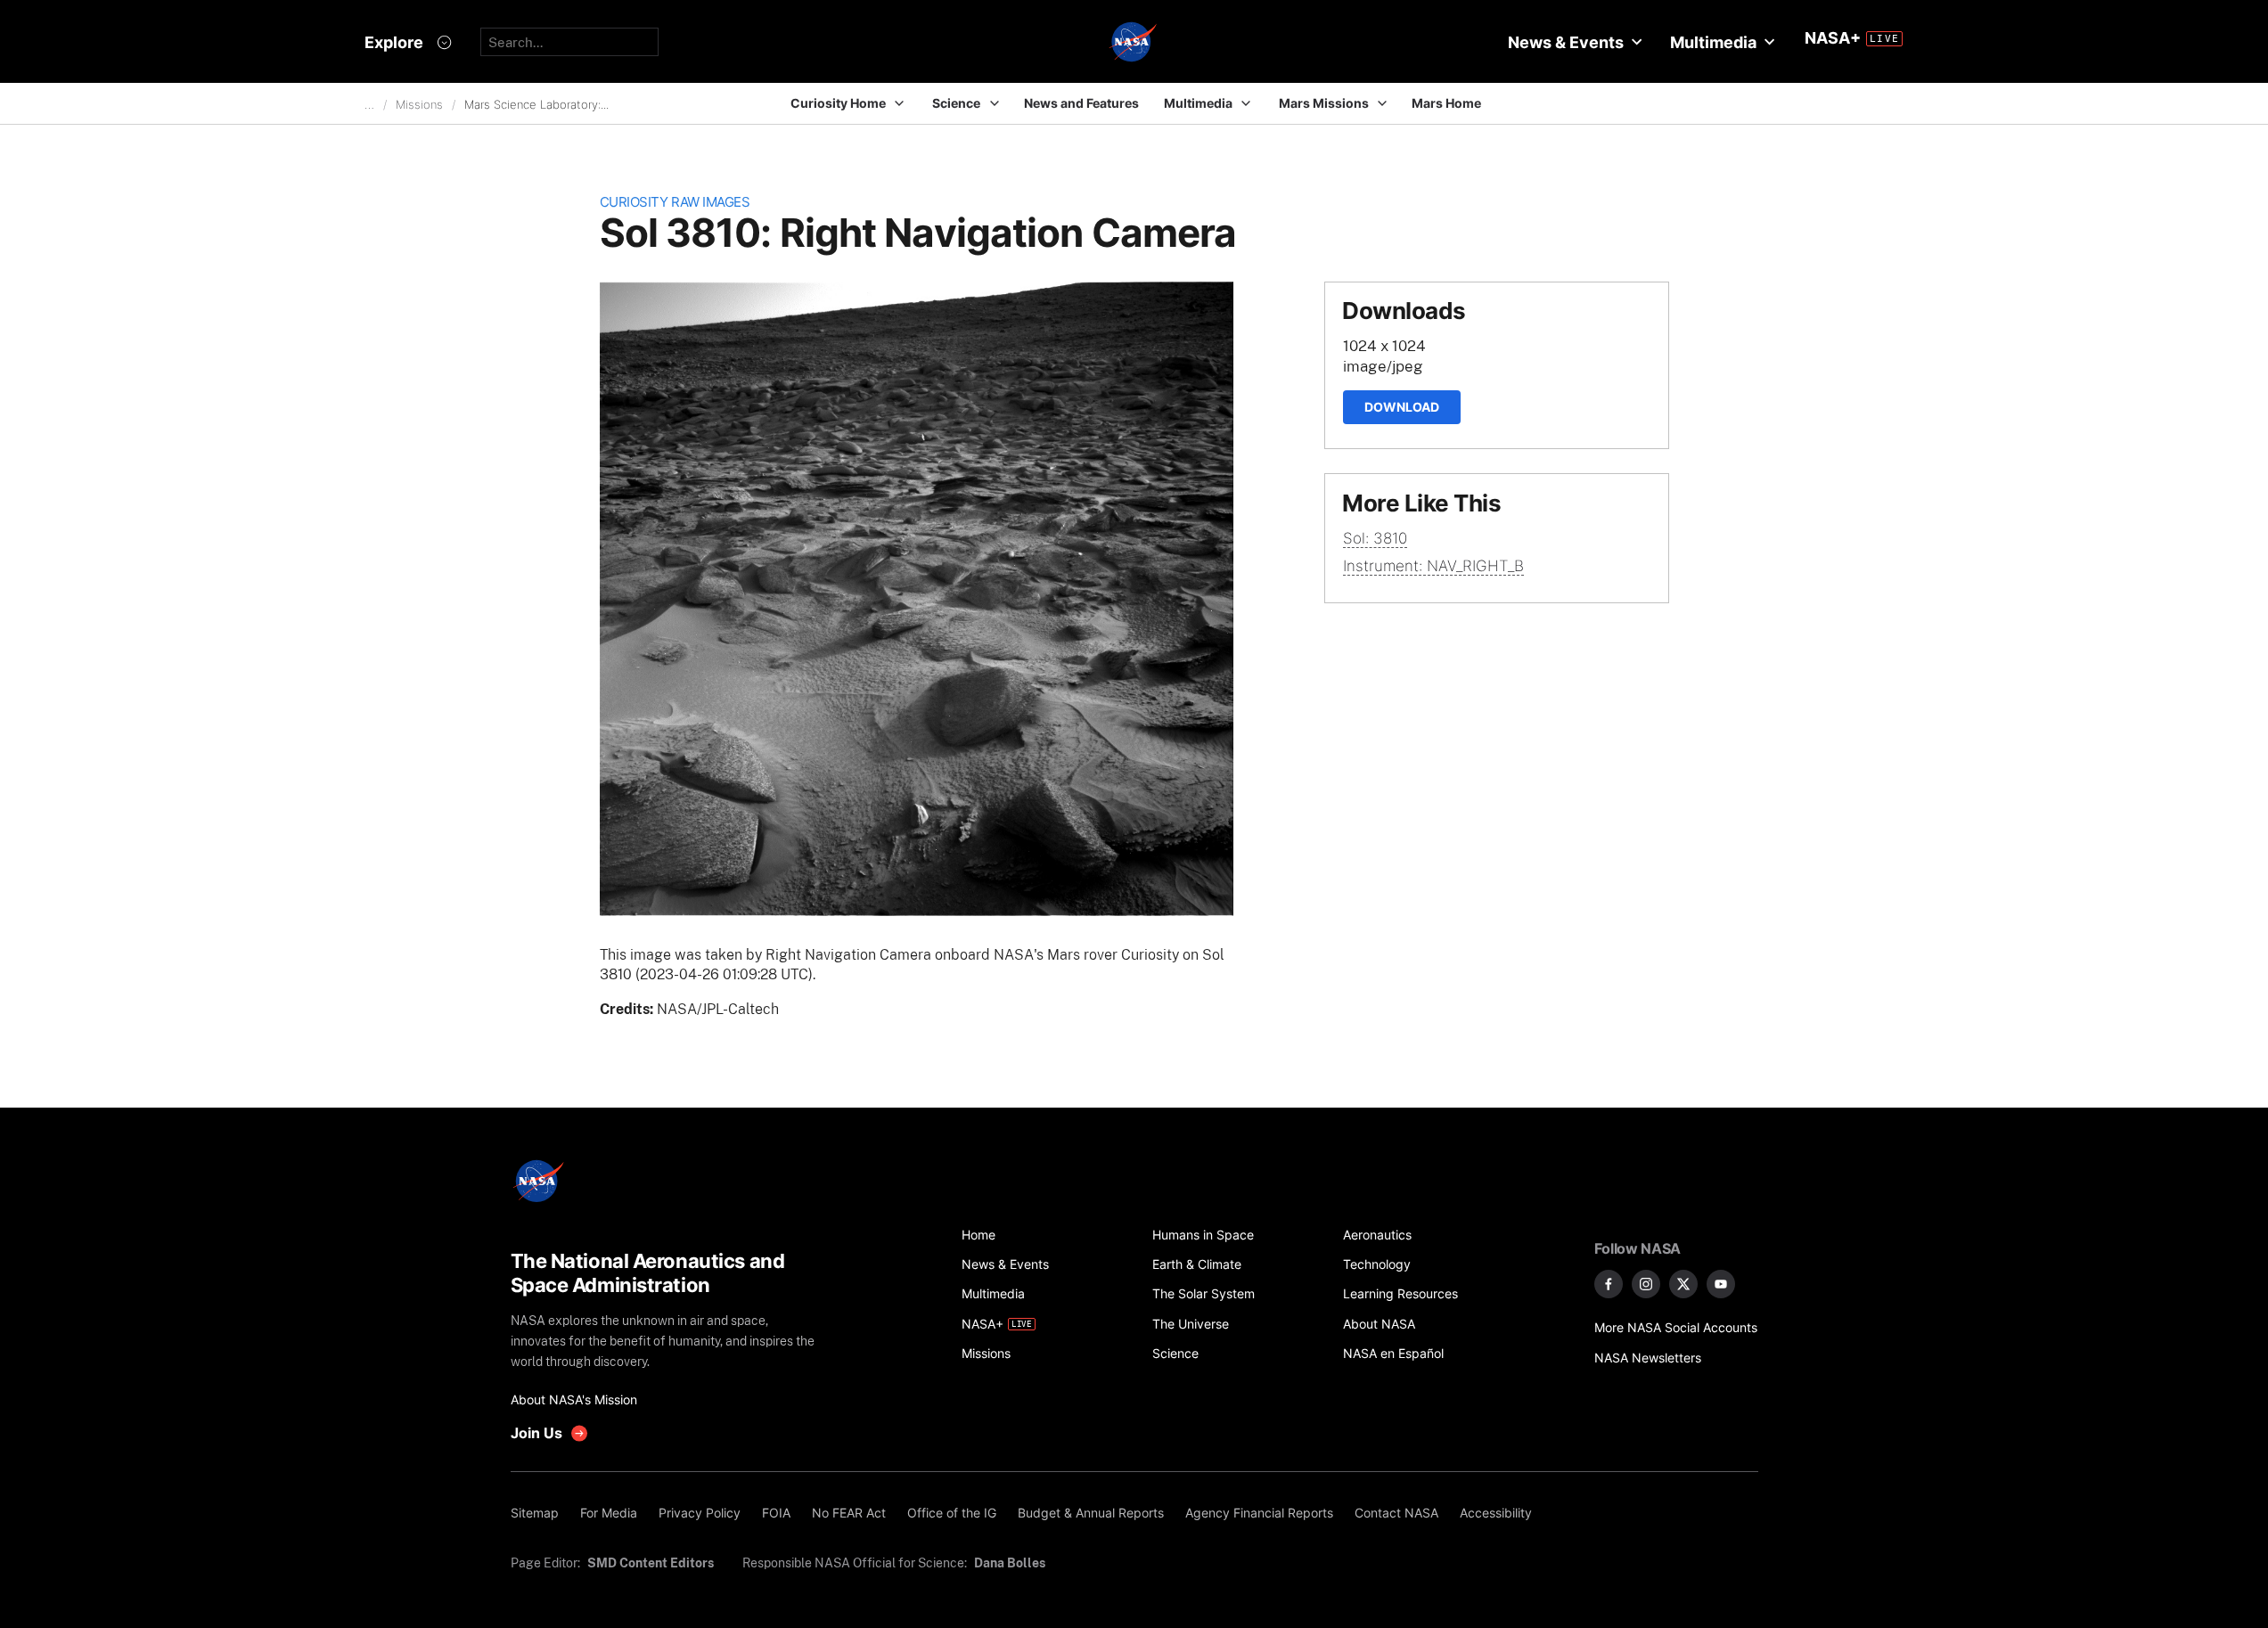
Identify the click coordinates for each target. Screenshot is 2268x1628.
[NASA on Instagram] (1646, 1284)
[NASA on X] (1683, 1284)
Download (1402, 407)
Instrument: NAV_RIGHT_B (1433, 566)
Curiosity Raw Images (675, 202)
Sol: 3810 (1375, 538)
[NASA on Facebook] (1609, 1284)
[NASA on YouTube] (1721, 1284)
